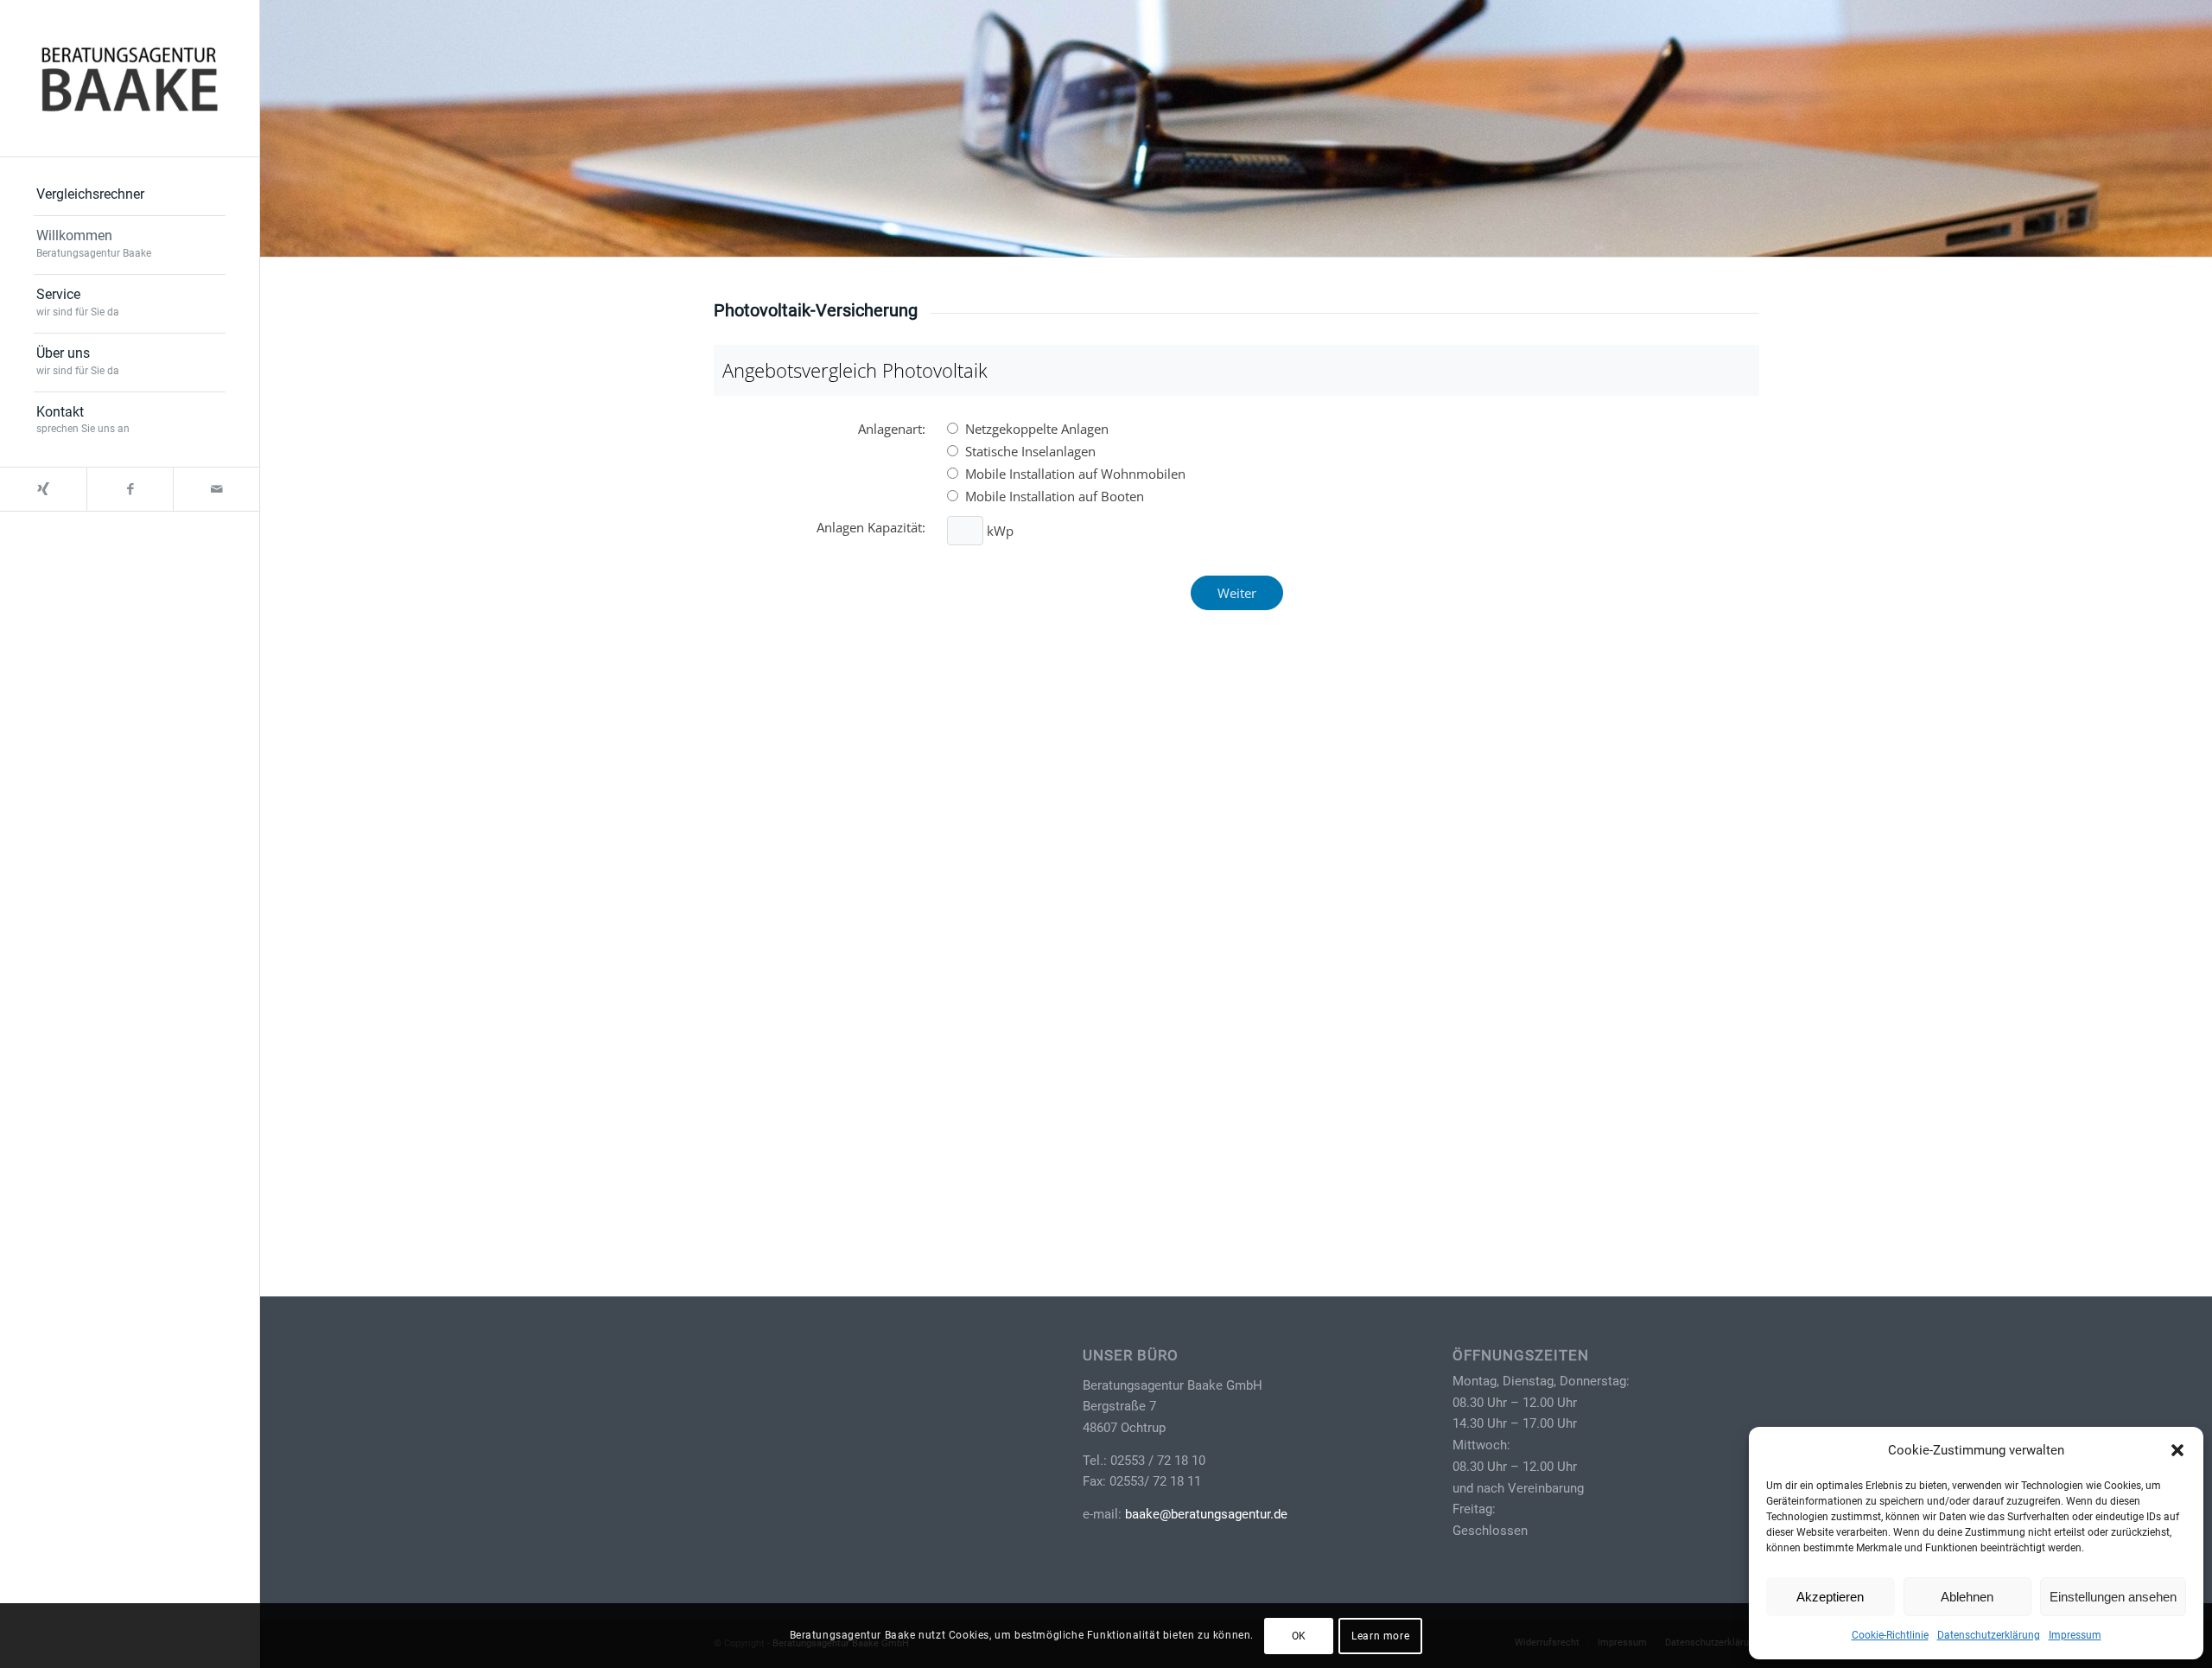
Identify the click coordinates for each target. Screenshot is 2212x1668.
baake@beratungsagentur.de (1206, 1514)
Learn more (1380, 1635)
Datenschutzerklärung (1989, 1635)
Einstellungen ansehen (2113, 1597)
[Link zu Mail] (216, 489)
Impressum (2075, 1635)
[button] (2177, 1450)
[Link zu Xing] (43, 489)
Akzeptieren (1830, 1597)
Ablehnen (1967, 1597)
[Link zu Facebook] (130, 489)
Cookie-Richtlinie (1890, 1635)
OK (1299, 1635)
